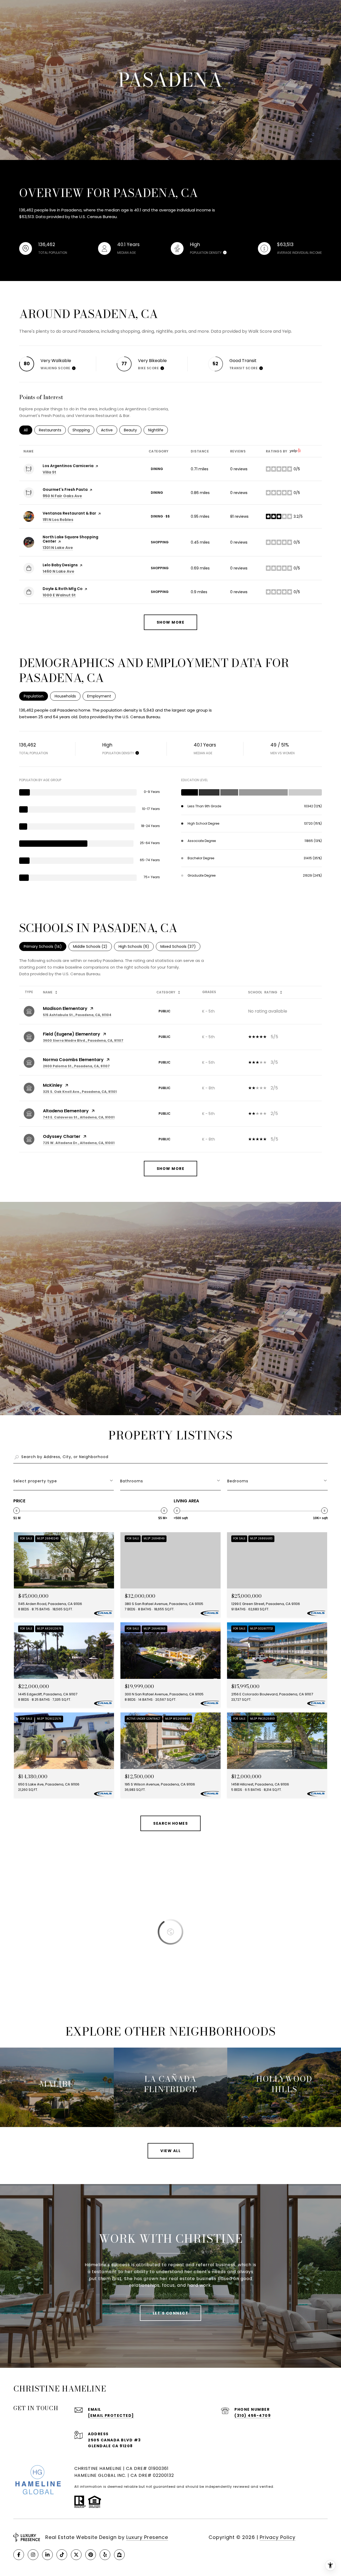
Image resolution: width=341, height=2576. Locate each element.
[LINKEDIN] (47, 2555)
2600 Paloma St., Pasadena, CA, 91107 (76, 1066)
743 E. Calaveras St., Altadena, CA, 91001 (79, 1117)
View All (170, 2151)
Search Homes (170, 1823)
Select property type (35, 1481)
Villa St (49, 472)
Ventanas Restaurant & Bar (69, 513)
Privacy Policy (278, 2537)
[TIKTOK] (62, 2555)
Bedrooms (238, 1481)
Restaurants (52, 430)
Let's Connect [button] (171, 2313)
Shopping (83, 430)
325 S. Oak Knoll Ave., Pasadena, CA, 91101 (80, 1092)
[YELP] (105, 2555)
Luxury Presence (147, 2537)
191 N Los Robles (58, 520)
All (28, 430)
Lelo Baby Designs (60, 565)
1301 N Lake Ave (58, 548)
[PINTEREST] (91, 2555)
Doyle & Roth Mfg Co (63, 589)
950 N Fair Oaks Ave (62, 496)
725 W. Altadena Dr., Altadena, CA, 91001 (79, 1143)
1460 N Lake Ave (58, 571)
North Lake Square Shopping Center (70, 539)
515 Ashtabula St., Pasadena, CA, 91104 (77, 1015)
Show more (171, 622)
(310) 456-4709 (253, 2415)
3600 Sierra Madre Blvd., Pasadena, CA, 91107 (83, 1040)
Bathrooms (132, 1481)
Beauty (133, 430)
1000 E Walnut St (59, 595)
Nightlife (158, 430)
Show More (171, 1169)
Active (109, 430)
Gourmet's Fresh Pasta (65, 489)
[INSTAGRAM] (33, 2555)
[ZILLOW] (119, 2555)
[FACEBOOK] (19, 2555)
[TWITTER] (76, 2555)
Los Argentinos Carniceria (68, 466)
